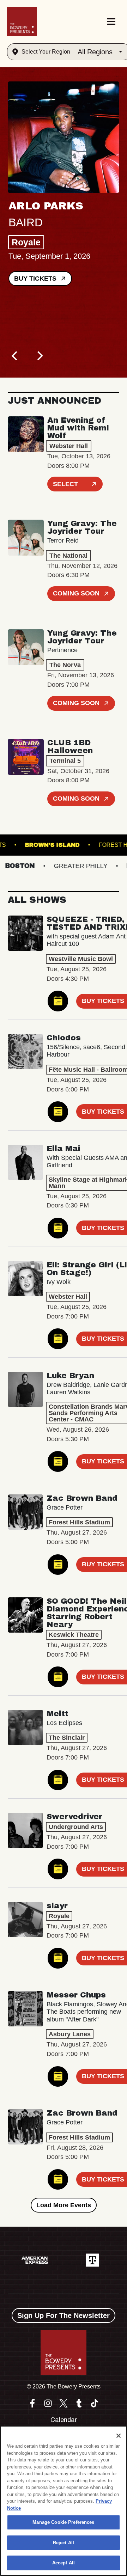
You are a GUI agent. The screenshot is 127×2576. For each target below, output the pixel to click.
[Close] (119, 2436)
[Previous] (16, 356)
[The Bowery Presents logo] (22, 22)
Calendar (64, 2420)
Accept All (64, 2563)
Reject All (64, 2543)
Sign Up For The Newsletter (64, 2315)
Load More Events (64, 2205)
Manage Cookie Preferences (63, 2522)
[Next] (40, 356)
